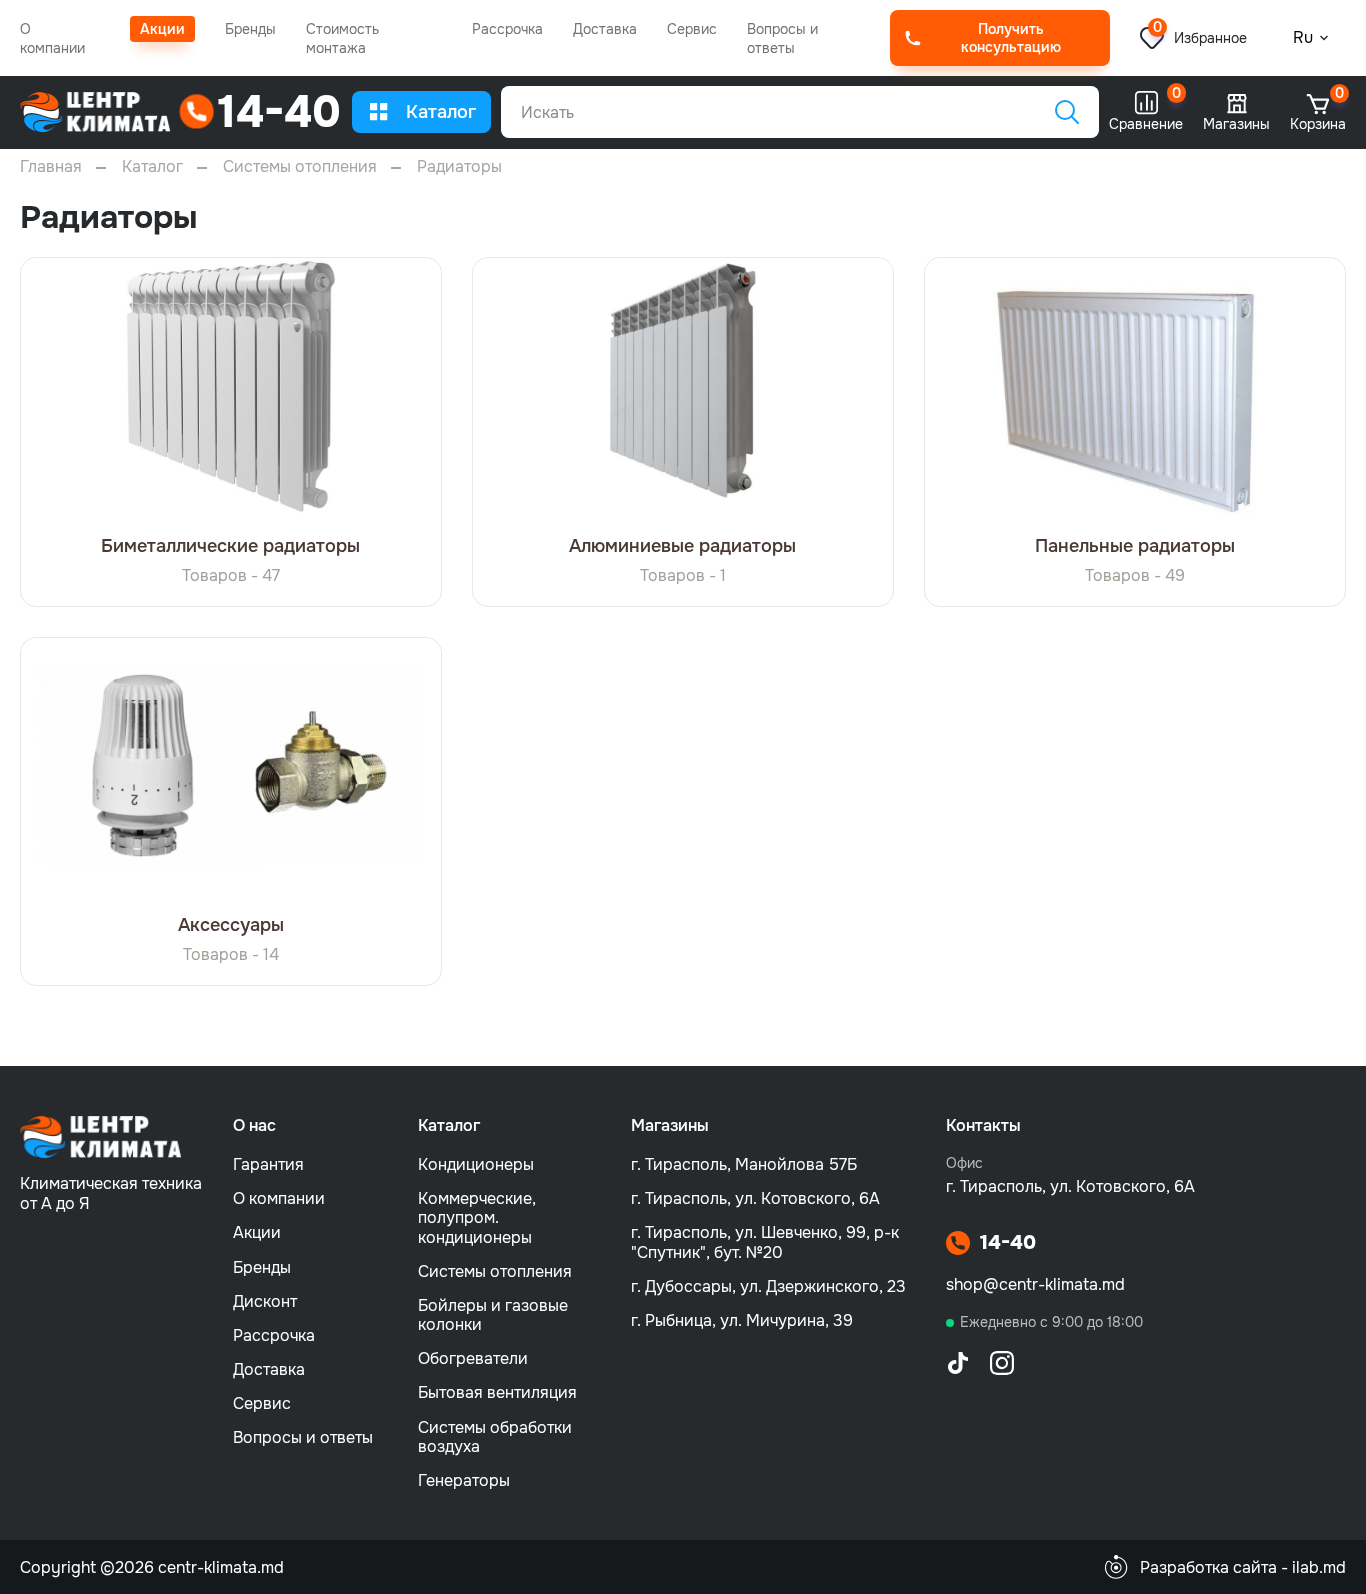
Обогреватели (473, 1358)
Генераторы (464, 1480)
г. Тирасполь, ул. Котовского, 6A (755, 1198)
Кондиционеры (476, 1164)
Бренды (250, 29)
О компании (52, 38)
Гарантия (268, 1164)
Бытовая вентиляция (497, 1392)
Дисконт (265, 1301)
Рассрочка (507, 29)
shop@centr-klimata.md (1035, 1284)
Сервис (692, 29)
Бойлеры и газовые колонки (493, 1315)
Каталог (441, 112)
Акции (162, 29)
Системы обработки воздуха (495, 1437)
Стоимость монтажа (342, 38)
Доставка (605, 29)
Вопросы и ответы (782, 38)
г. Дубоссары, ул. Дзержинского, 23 (768, 1286)
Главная (51, 166)
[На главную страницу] (95, 112)
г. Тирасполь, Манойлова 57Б (744, 1164)
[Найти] (1067, 112)
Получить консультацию (1011, 38)
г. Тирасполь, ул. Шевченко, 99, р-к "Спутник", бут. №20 (765, 1242)
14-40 (1008, 1243)
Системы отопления (300, 166)
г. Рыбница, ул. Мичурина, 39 (742, 1320)
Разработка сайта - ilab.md (1243, 1567)
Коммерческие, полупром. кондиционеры (477, 1217)
